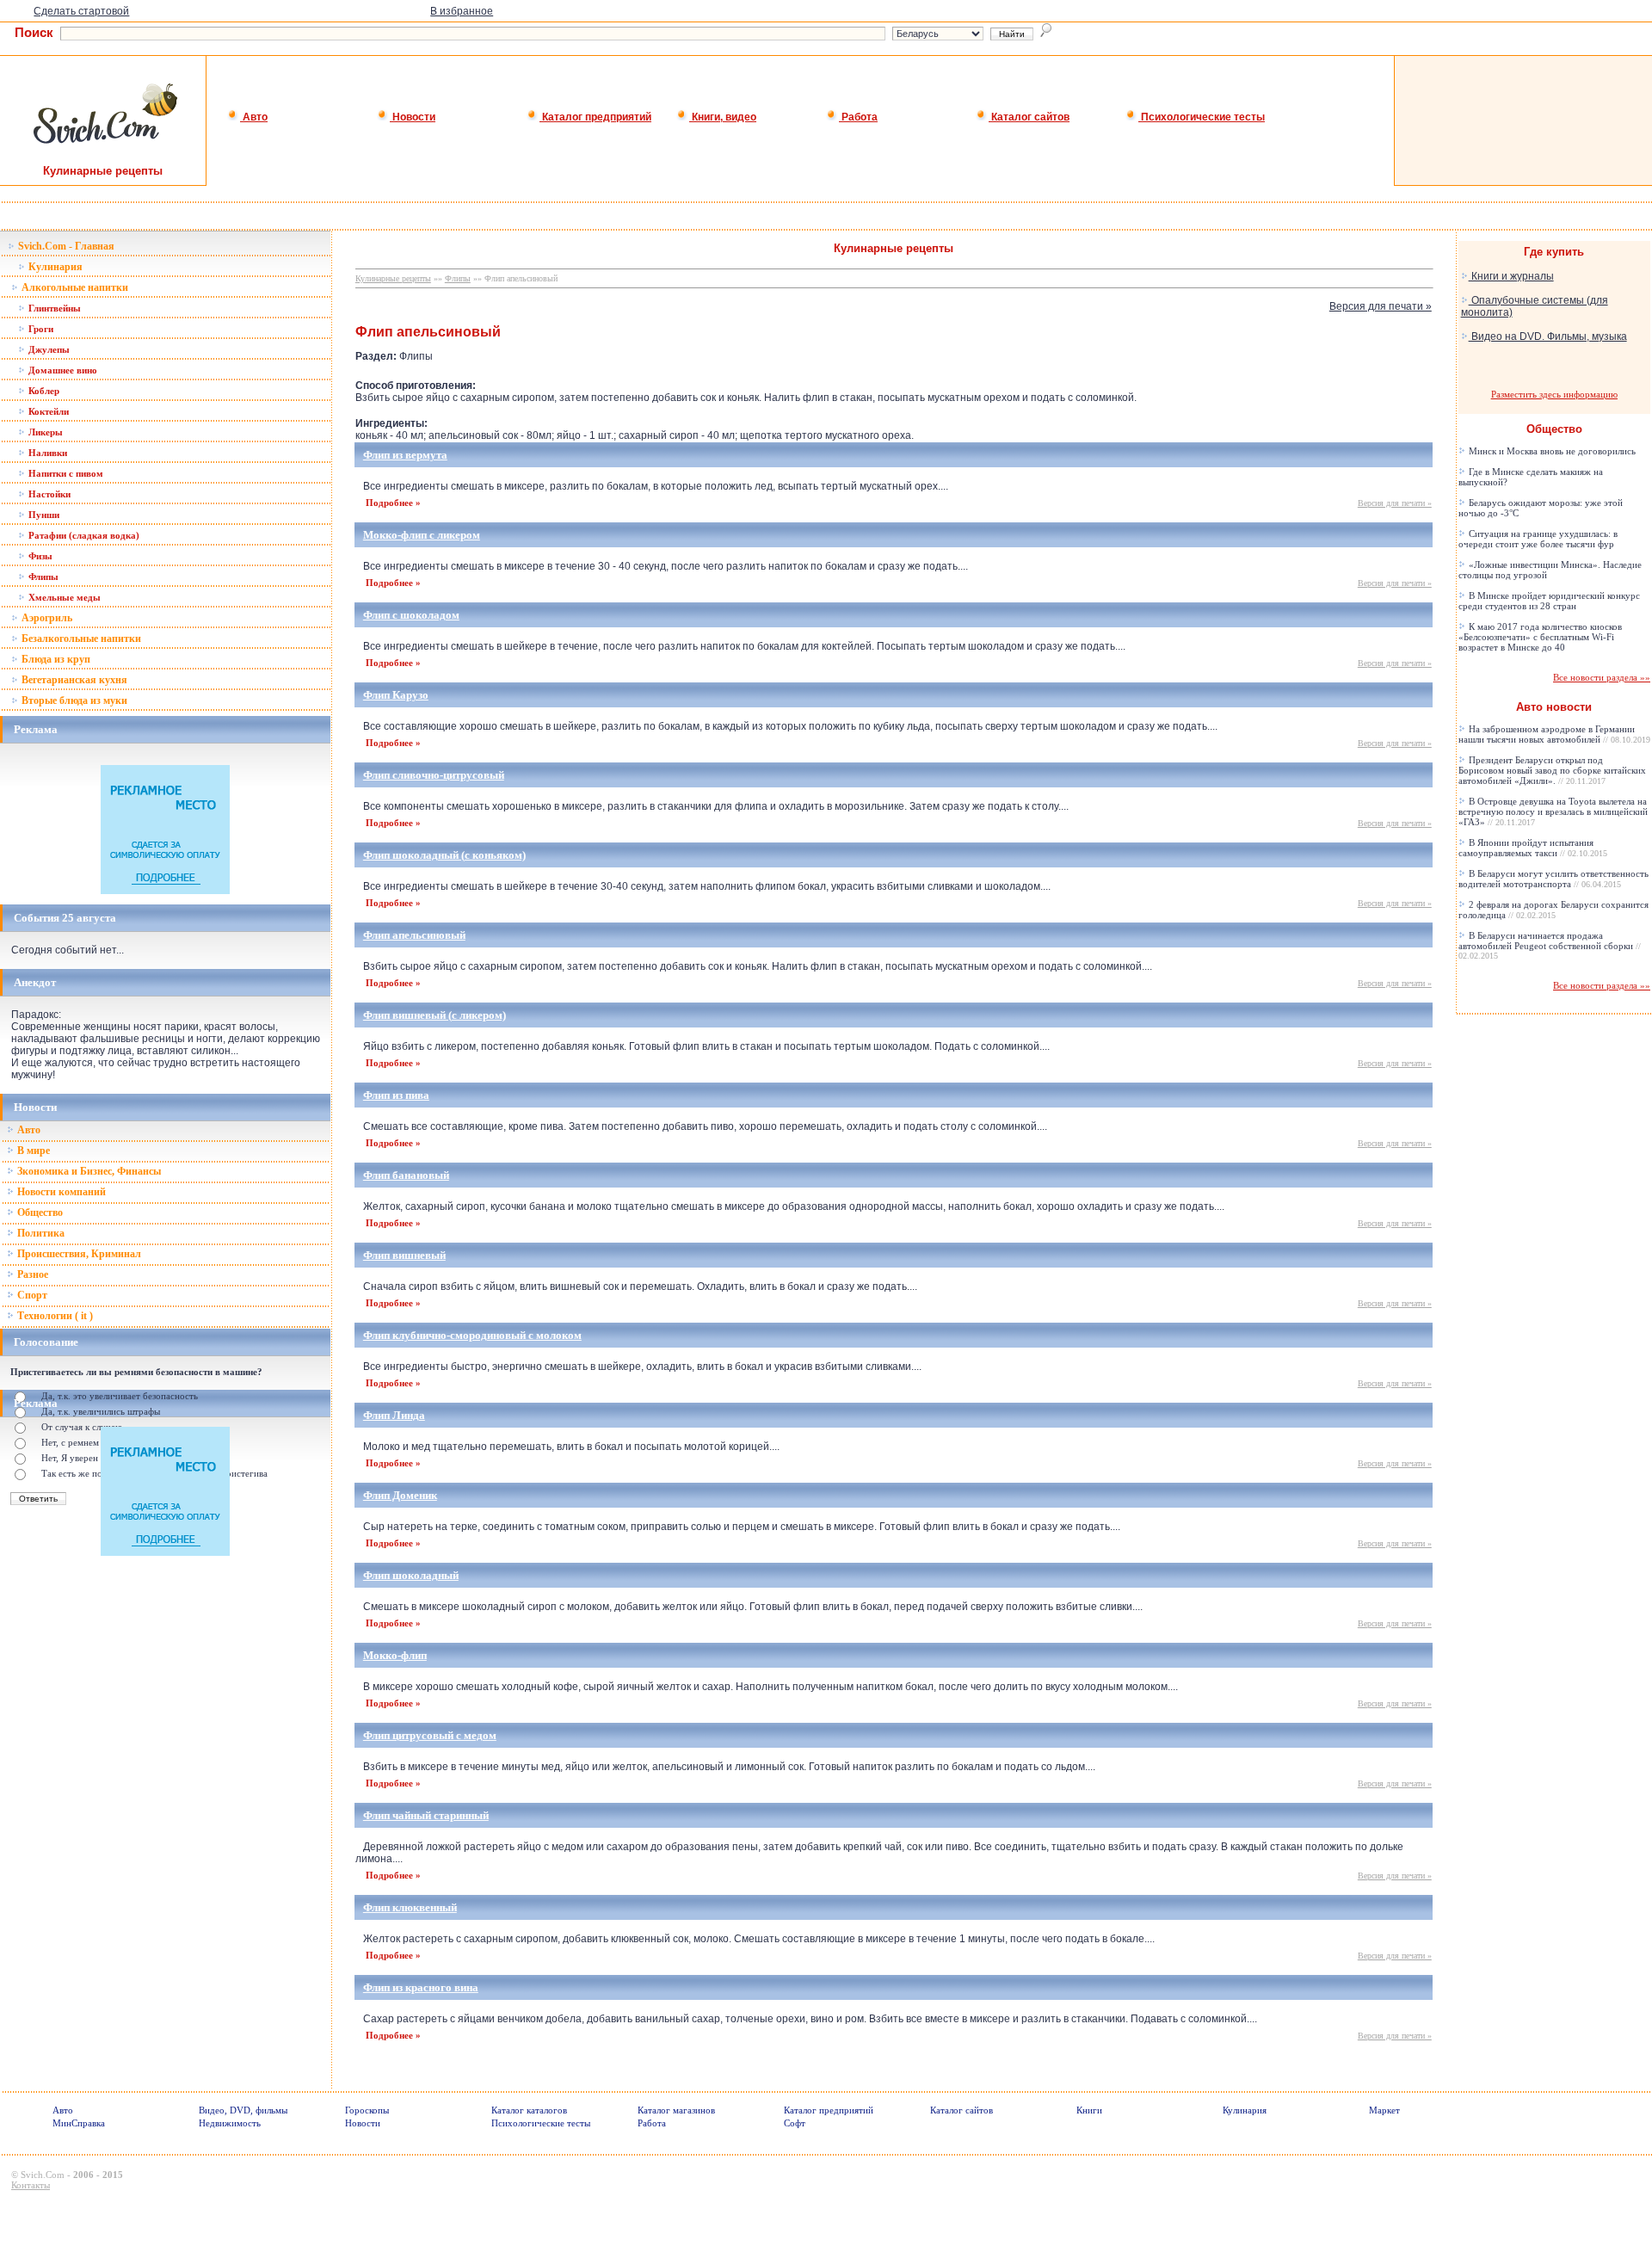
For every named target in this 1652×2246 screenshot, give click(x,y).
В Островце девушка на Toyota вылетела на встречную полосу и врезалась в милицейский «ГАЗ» (1553, 811)
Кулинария (54, 267)
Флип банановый (406, 1175)
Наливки (46, 453)
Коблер (43, 391)
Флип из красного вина (421, 1987)
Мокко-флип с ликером (422, 535)
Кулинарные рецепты (393, 278)
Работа (858, 117)
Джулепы (48, 349)
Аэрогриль (46, 618)
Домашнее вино (62, 370)
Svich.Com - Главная (65, 246)
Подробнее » (393, 503)
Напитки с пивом (65, 473)
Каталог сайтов (1029, 117)
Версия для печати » (1381, 306)
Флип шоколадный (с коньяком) (444, 855)
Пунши (43, 515)
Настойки (48, 494)
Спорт (31, 1295)
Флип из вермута (405, 455)
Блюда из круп (55, 659)
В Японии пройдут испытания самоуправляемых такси (1533, 848)
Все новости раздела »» (1602, 677)
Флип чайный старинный (426, 1815)
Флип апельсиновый (414, 935)
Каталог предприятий (595, 117)
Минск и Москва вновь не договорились (1551, 451)
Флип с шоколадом (411, 615)
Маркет (1384, 2110)
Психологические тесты (1202, 117)
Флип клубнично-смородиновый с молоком (472, 1335)
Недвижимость (230, 2123)
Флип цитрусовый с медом (430, 1735)
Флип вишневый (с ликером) (435, 1015)
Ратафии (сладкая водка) (83, 535)
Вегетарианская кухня (73, 680)
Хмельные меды (63, 597)
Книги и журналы (1511, 276)
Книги (1089, 2110)
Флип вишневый (404, 1255)
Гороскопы (367, 2110)
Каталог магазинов (676, 2110)
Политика (40, 1233)
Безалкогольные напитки (80, 639)
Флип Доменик (400, 1495)
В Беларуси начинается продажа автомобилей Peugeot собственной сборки (1550, 945)
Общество (39, 1212)
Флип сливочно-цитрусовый (434, 775)
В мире (32, 1151)
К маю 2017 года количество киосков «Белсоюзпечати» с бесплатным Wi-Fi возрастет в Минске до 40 (1540, 637)
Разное (31, 1274)
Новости (413, 117)
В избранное (462, 11)
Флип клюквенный (410, 1907)
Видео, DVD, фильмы (243, 2110)
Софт (795, 2123)
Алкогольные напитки (74, 287)
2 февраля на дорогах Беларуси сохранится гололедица (1553, 910)
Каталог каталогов (529, 2110)
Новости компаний (60, 1192)
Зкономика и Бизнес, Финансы (88, 1171)
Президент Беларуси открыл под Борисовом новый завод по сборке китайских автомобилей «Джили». (1552, 770)
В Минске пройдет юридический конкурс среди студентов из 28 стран (1549, 601)
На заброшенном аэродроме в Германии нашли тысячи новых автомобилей (1554, 734)
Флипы (42, 577)
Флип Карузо (396, 695)
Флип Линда (394, 1415)
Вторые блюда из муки (73, 700)
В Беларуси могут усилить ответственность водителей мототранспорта (1553, 879)
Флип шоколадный (411, 1575)
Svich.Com (43, 2175)
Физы (39, 556)
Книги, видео (723, 117)
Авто (254, 117)
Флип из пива (396, 1095)
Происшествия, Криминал (78, 1254)
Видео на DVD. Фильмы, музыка (1548, 336)
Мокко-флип (395, 1655)
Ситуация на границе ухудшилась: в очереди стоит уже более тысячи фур (1538, 539)
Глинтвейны (53, 308)
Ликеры (44, 432)
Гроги (40, 329)
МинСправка (79, 2123)
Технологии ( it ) (54, 1316)
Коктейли (47, 411)
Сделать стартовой (81, 11)
